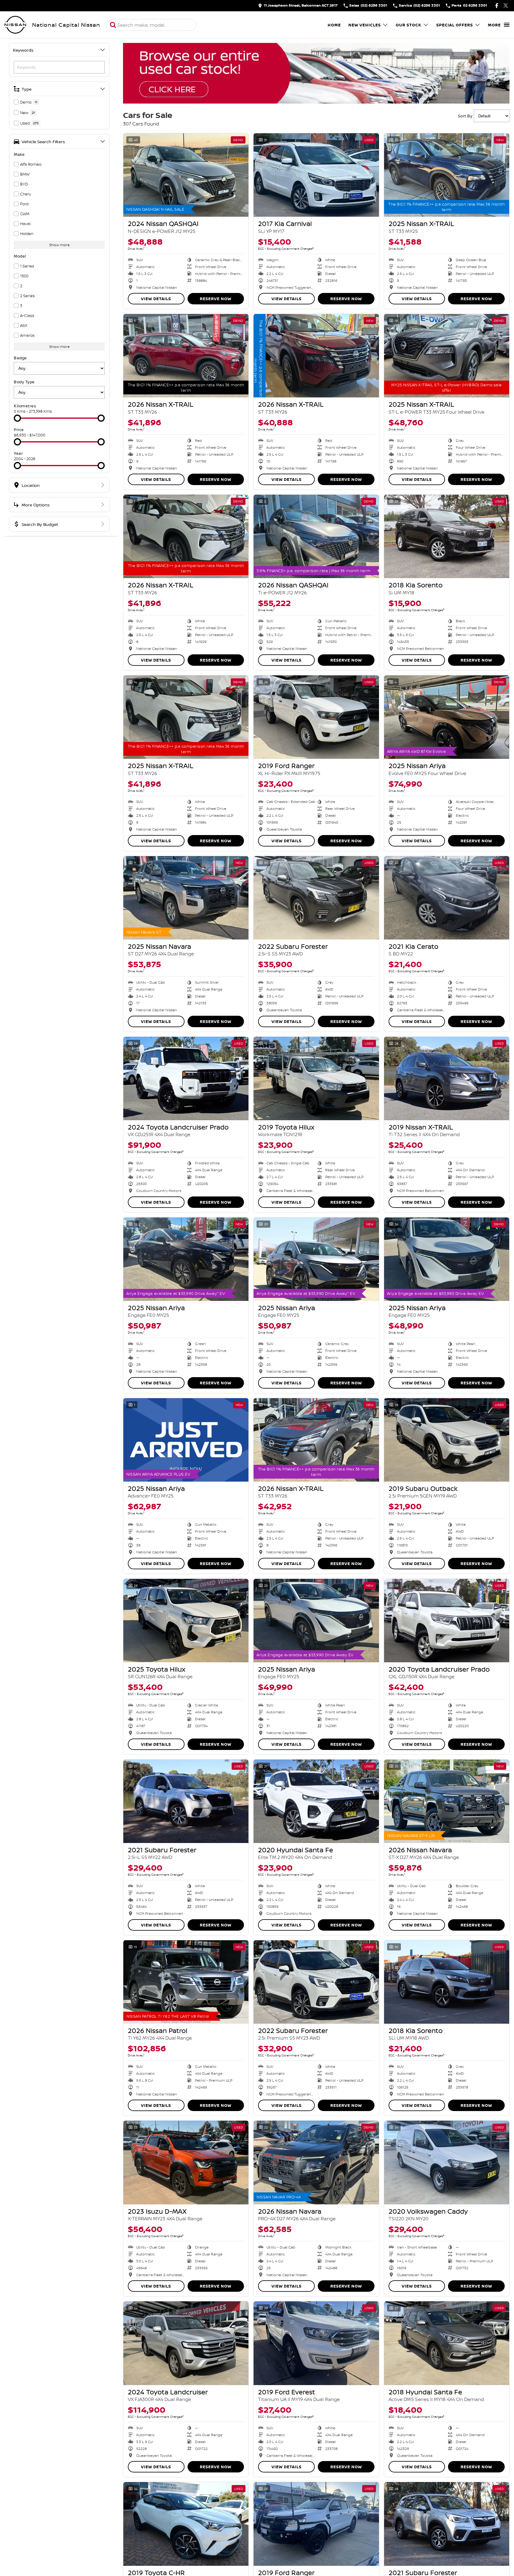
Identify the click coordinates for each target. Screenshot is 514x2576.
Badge (20, 358)
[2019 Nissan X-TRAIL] (447, 1078)
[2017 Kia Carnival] (316, 175)
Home (334, 25)
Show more (59, 245)
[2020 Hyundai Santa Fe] (316, 1801)
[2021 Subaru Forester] (186, 1801)
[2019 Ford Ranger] (316, 717)
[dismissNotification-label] (502, 2512)
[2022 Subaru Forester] (316, 898)
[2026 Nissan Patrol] (186, 1982)
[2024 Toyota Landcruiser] (186, 2343)
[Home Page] (15, 25)
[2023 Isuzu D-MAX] (186, 2162)
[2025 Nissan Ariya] (447, 717)
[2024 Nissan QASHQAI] (186, 175)
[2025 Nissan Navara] (186, 898)
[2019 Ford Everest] (316, 2343)
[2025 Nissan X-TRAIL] (447, 175)
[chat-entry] (494, 2549)
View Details (156, 299)
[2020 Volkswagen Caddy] (447, 2162)
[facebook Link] (497, 6)
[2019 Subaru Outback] (447, 1440)
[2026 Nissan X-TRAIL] (186, 356)
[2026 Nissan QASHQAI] (316, 536)
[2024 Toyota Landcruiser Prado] (186, 1078)
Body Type (24, 382)
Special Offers (455, 25)
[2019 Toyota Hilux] (316, 1078)
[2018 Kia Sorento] (447, 536)
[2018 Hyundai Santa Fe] (447, 2343)
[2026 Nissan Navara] (447, 1801)
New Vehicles (365, 25)
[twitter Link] (506, 6)
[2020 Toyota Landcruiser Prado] (447, 1621)
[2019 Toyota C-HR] (186, 2524)
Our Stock (409, 25)
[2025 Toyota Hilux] (186, 1621)
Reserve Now (216, 299)
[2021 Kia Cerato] (447, 898)
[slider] (17, 418)
